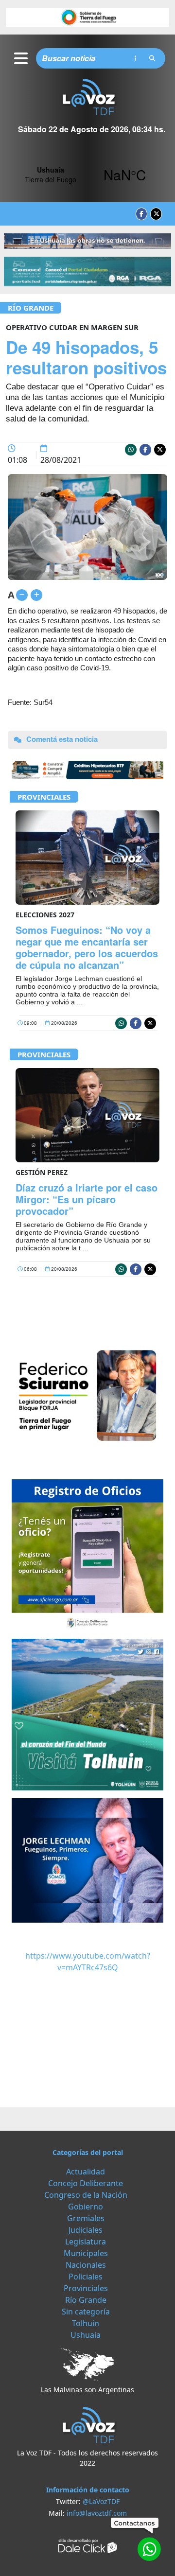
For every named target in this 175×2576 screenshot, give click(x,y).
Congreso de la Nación (86, 2195)
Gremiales (86, 2218)
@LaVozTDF (101, 2501)
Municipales (86, 2253)
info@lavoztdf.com (97, 2513)
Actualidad (86, 2172)
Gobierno (86, 2207)
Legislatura (86, 2242)
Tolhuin (86, 2323)
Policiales (86, 2277)
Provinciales (44, 797)
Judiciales (86, 2230)
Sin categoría (86, 2312)
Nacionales (86, 2265)
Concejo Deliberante (86, 2183)
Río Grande (31, 308)
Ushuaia (86, 2335)
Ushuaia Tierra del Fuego (87, 175)
